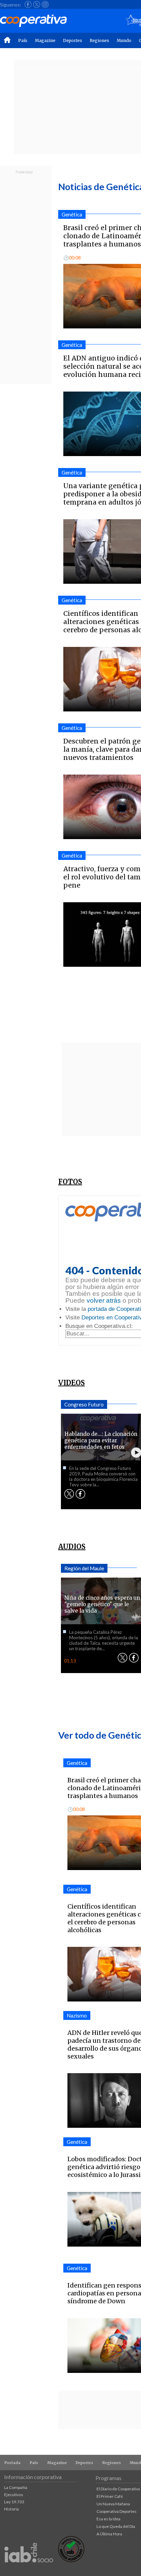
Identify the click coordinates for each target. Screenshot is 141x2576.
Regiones (99, 40)
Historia (11, 2509)
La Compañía (16, 2487)
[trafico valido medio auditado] (71, 2560)
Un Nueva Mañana (113, 2504)
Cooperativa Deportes (117, 2511)
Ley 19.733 (14, 2502)
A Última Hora (109, 2534)
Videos (72, 1383)
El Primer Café (110, 2496)
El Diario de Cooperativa (118, 2489)
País (23, 40)
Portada (12, 2463)
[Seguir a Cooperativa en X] (37, 4)
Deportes (73, 40)
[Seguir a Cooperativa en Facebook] (28, 4)
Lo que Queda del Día (116, 2526)
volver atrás (104, 1300)
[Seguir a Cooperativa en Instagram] (45, 4)
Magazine (45, 40)
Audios (72, 1547)
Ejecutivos (14, 2495)
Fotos (70, 1182)
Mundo (124, 40)
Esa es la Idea (108, 2519)
